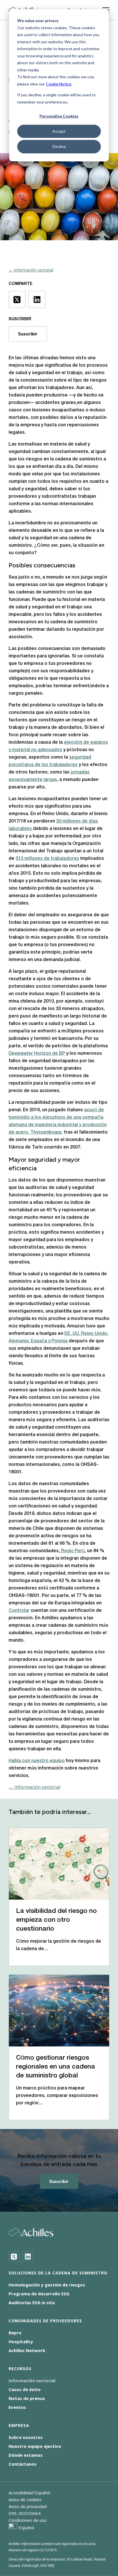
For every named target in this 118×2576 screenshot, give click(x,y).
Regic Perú (72, 1551)
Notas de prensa (27, 2398)
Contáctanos (23, 2464)
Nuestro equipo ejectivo (35, 2446)
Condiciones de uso (28, 2520)
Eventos (17, 2407)
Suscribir (28, 334)
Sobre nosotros (26, 2437)
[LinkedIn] (28, 2257)
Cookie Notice (59, 84)
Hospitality (21, 2341)
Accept (59, 131)
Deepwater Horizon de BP (37, 1054)
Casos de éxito (25, 2389)
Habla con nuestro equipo (37, 1761)
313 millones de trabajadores (47, 859)
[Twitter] (14, 2257)
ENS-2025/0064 (25, 2513)
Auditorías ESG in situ (32, 2302)
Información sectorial (32, 2380)
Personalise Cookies (59, 116)
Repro (15, 2333)
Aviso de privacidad (28, 2506)
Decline (59, 146)
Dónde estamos (26, 2455)
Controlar (19, 1611)
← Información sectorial (31, 270)
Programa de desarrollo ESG (39, 2294)
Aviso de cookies (25, 2499)
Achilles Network (27, 2350)
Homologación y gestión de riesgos (47, 2285)
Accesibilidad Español (29, 2493)
